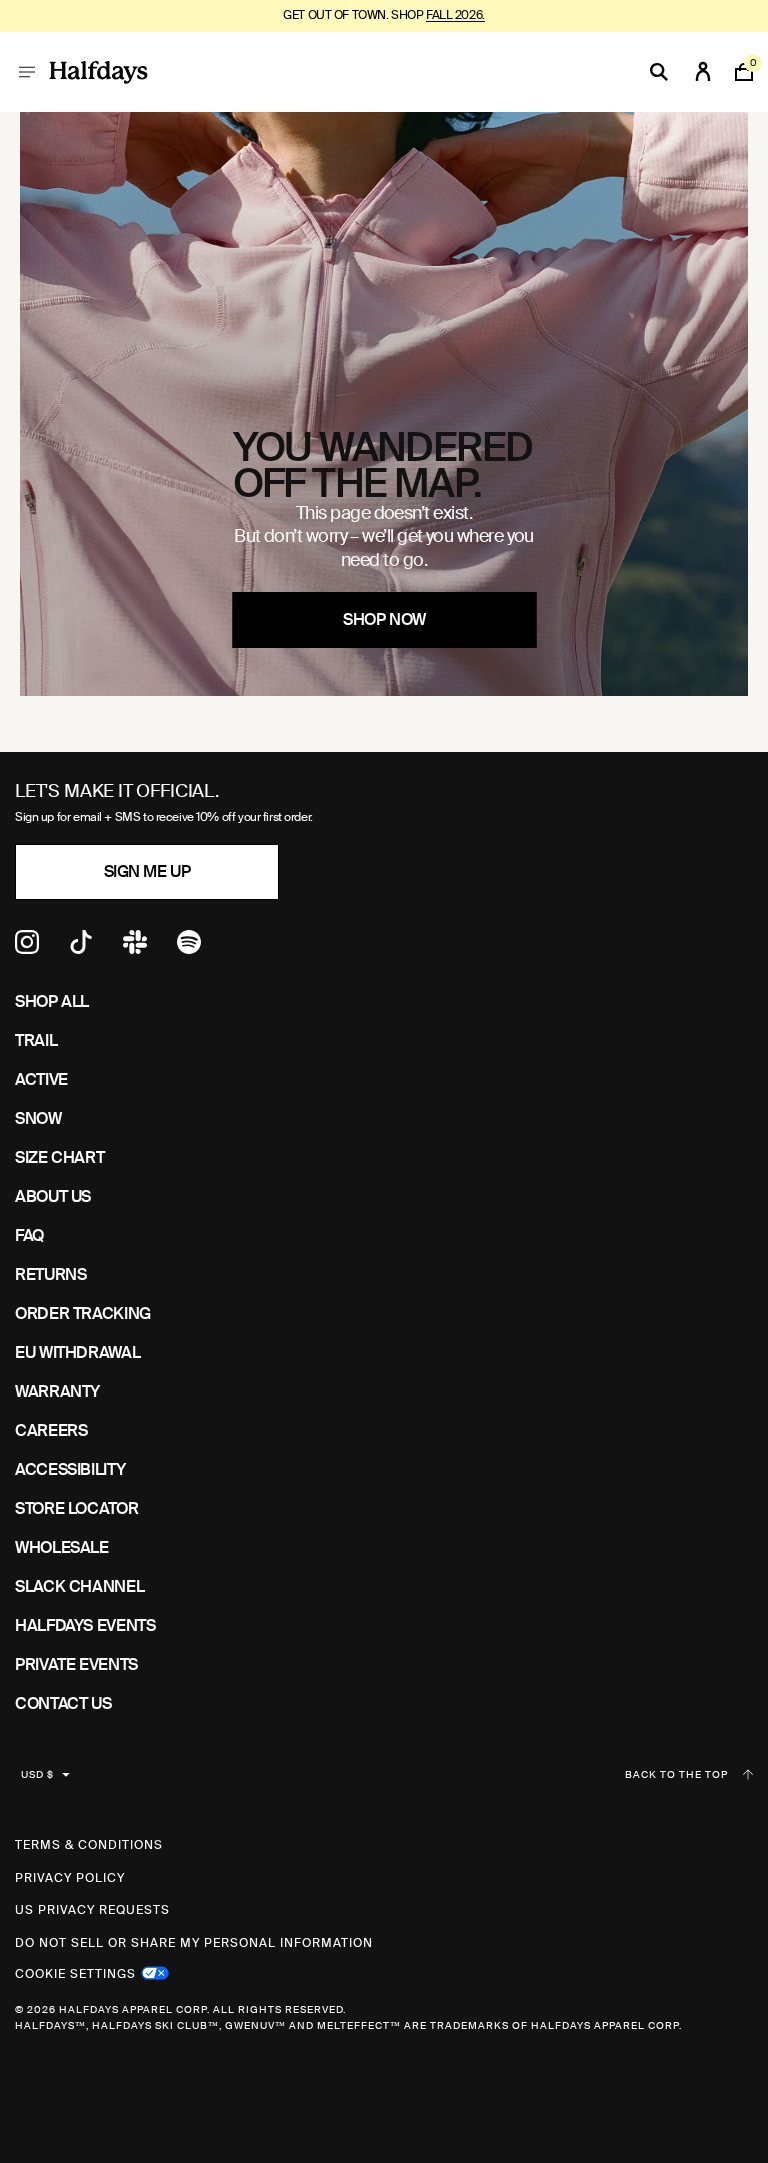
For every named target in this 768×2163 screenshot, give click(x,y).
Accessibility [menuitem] (70, 1469)
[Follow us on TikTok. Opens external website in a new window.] (81, 948)
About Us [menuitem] (53, 1196)
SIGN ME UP (147, 871)
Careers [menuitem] (51, 1430)
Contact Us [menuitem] (63, 1703)
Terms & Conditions (89, 1845)
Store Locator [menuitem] (76, 1508)
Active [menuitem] (41, 1079)
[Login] (703, 72)
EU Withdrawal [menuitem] (77, 1352)
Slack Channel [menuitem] (79, 1586)
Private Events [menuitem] (76, 1664)
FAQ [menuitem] (29, 1235)
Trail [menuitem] (36, 1040)
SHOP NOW (384, 619)
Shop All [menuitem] (52, 1001)
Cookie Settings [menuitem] (75, 1972)
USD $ (37, 1774)
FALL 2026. (455, 15)
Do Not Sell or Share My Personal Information (194, 1943)
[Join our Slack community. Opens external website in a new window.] (135, 948)
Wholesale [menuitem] (62, 1547)
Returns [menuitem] (50, 1274)
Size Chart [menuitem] (59, 1157)
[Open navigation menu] (27, 72)
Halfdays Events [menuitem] (85, 1625)
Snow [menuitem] (38, 1118)
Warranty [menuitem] (57, 1391)
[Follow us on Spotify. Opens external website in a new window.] (189, 948)
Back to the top (676, 1775)
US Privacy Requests (92, 1910)
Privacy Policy (70, 1878)
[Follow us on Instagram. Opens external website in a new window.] (27, 948)
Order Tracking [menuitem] (83, 1313)
